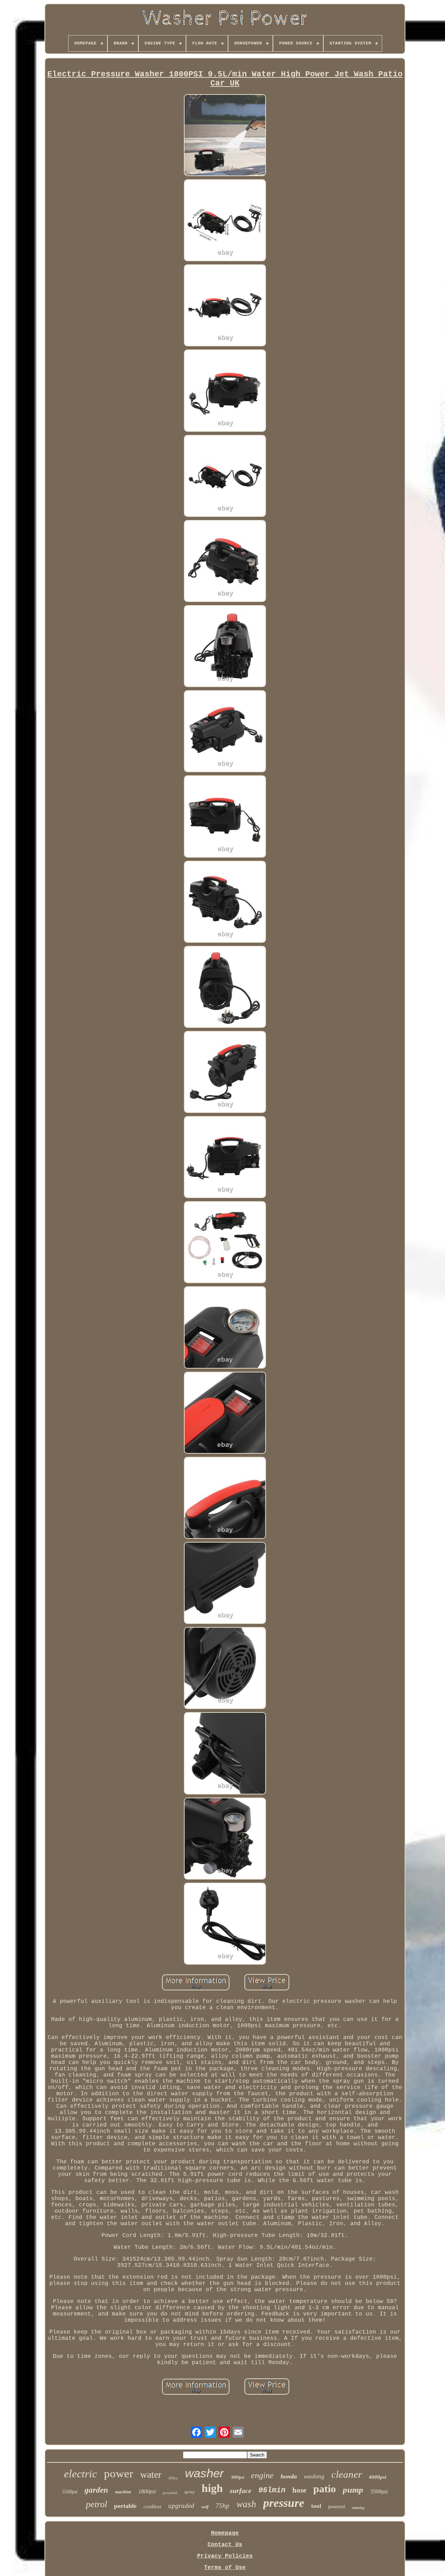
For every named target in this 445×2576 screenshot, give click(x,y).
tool (316, 2506)
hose (299, 2490)
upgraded (181, 2506)
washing (314, 2476)
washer (204, 2473)
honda (289, 2476)
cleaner (347, 2474)
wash (246, 2504)
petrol (96, 2504)
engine (262, 2475)
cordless (152, 2507)
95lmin (272, 2490)
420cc (173, 2478)
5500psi (70, 2492)
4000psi (378, 2477)
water (151, 2474)
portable (125, 2506)
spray (189, 2492)
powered (337, 2507)
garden (96, 2490)
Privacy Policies (225, 2556)
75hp (222, 2506)
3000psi (237, 2477)
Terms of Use (225, 2568)
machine (123, 2492)
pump (353, 2490)
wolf (205, 2507)
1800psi (147, 2491)
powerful (170, 2493)
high (212, 2488)
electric (80, 2474)
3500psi (379, 2491)
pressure (284, 2503)
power (119, 2474)
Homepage (225, 2533)
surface (241, 2491)
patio (325, 2489)
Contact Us (225, 2545)
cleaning (358, 2508)
